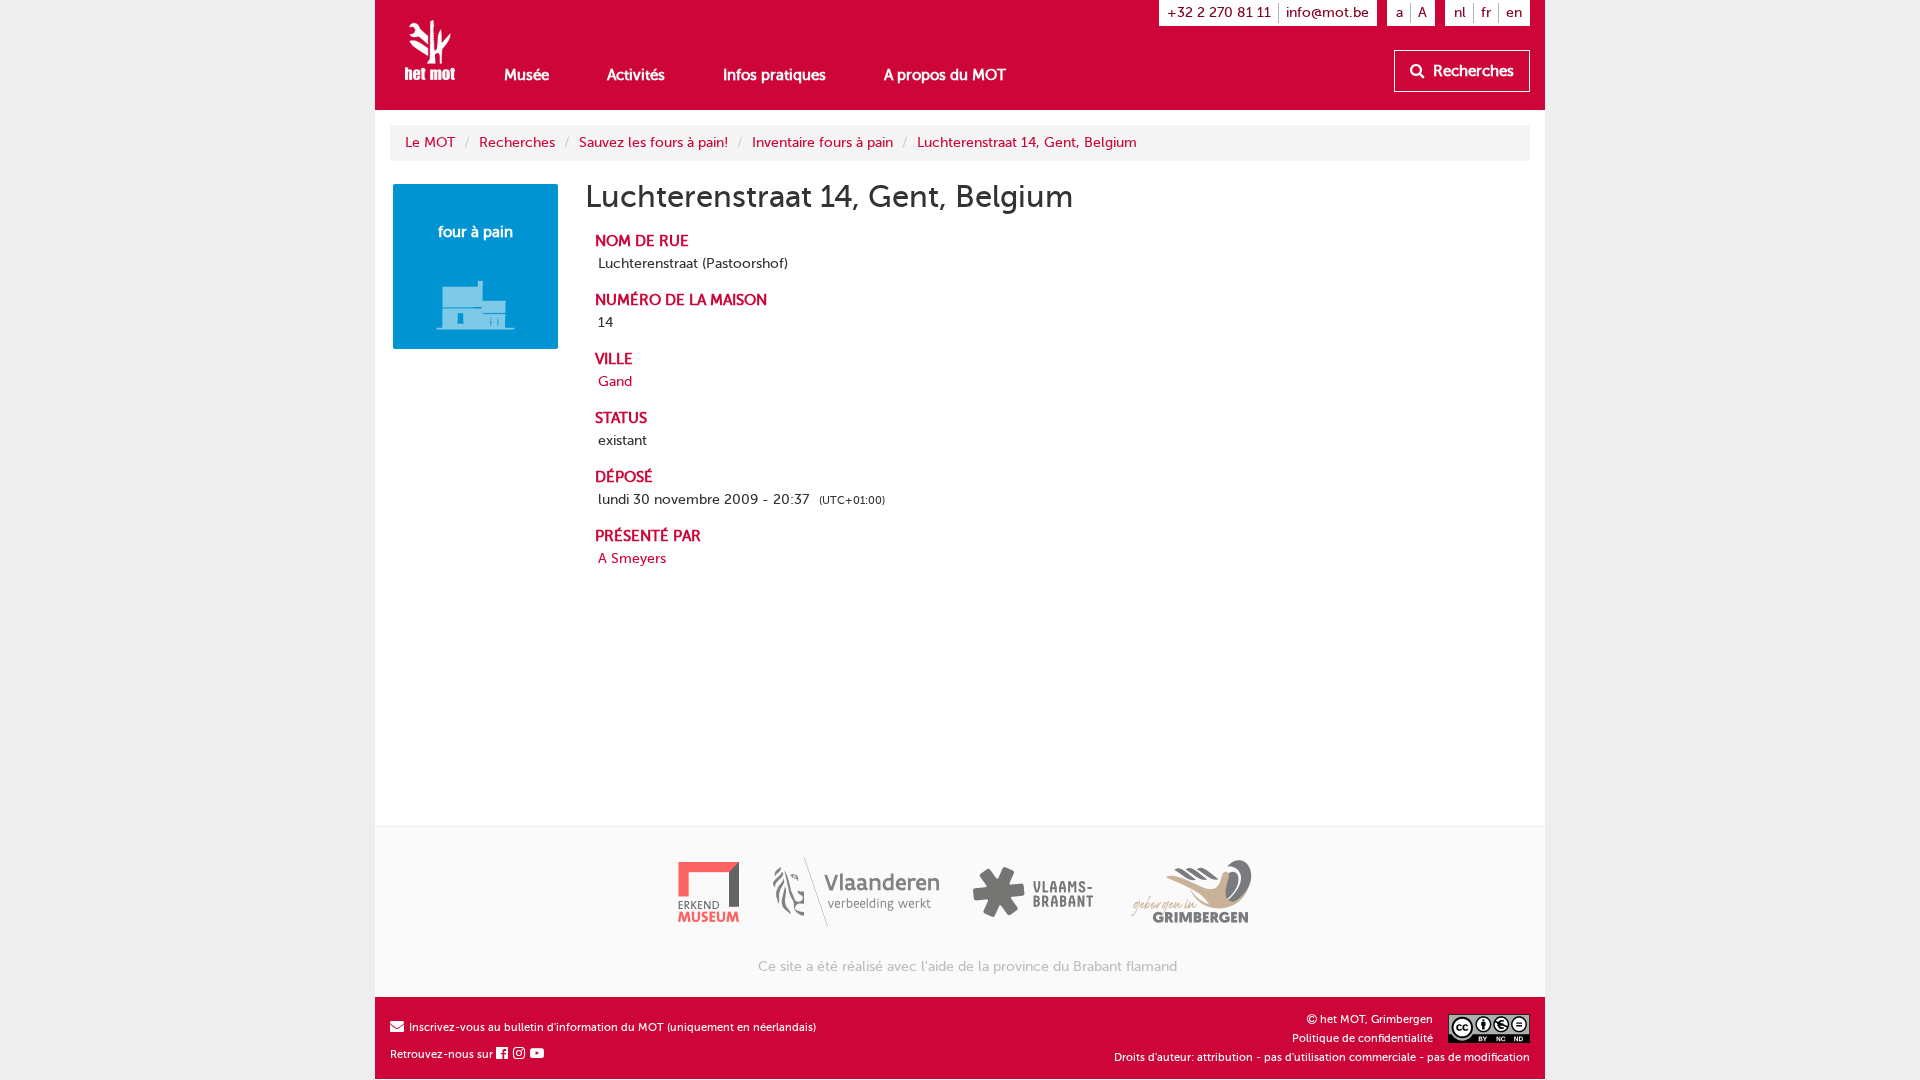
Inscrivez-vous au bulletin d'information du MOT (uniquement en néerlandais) (611, 1027)
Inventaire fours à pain (822, 142)
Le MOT (430, 142)
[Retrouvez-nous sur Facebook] (503, 1054)
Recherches (1471, 71)
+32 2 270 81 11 (1219, 12)
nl (1460, 12)
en (1514, 12)
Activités (636, 75)
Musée (526, 75)
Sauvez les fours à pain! (653, 142)
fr (1486, 12)
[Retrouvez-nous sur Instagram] (520, 1054)
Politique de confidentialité (1362, 1038)
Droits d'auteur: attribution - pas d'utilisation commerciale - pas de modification (1322, 1057)
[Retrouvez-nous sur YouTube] (538, 1054)
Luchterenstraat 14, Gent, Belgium (1027, 142)
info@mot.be (1327, 12)
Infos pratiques (774, 75)
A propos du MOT (945, 75)
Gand (615, 381)
